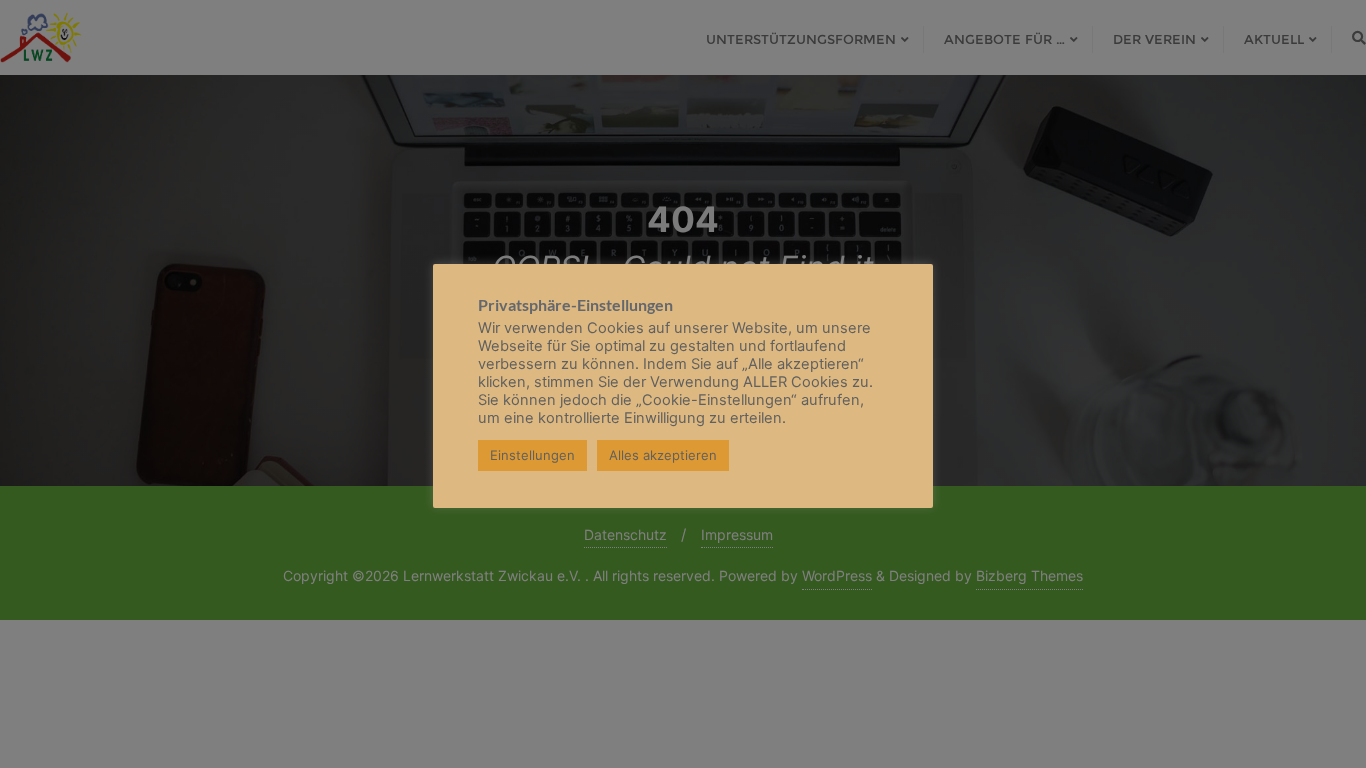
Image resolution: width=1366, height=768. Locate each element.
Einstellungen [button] (532, 455)
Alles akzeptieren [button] (663, 455)
